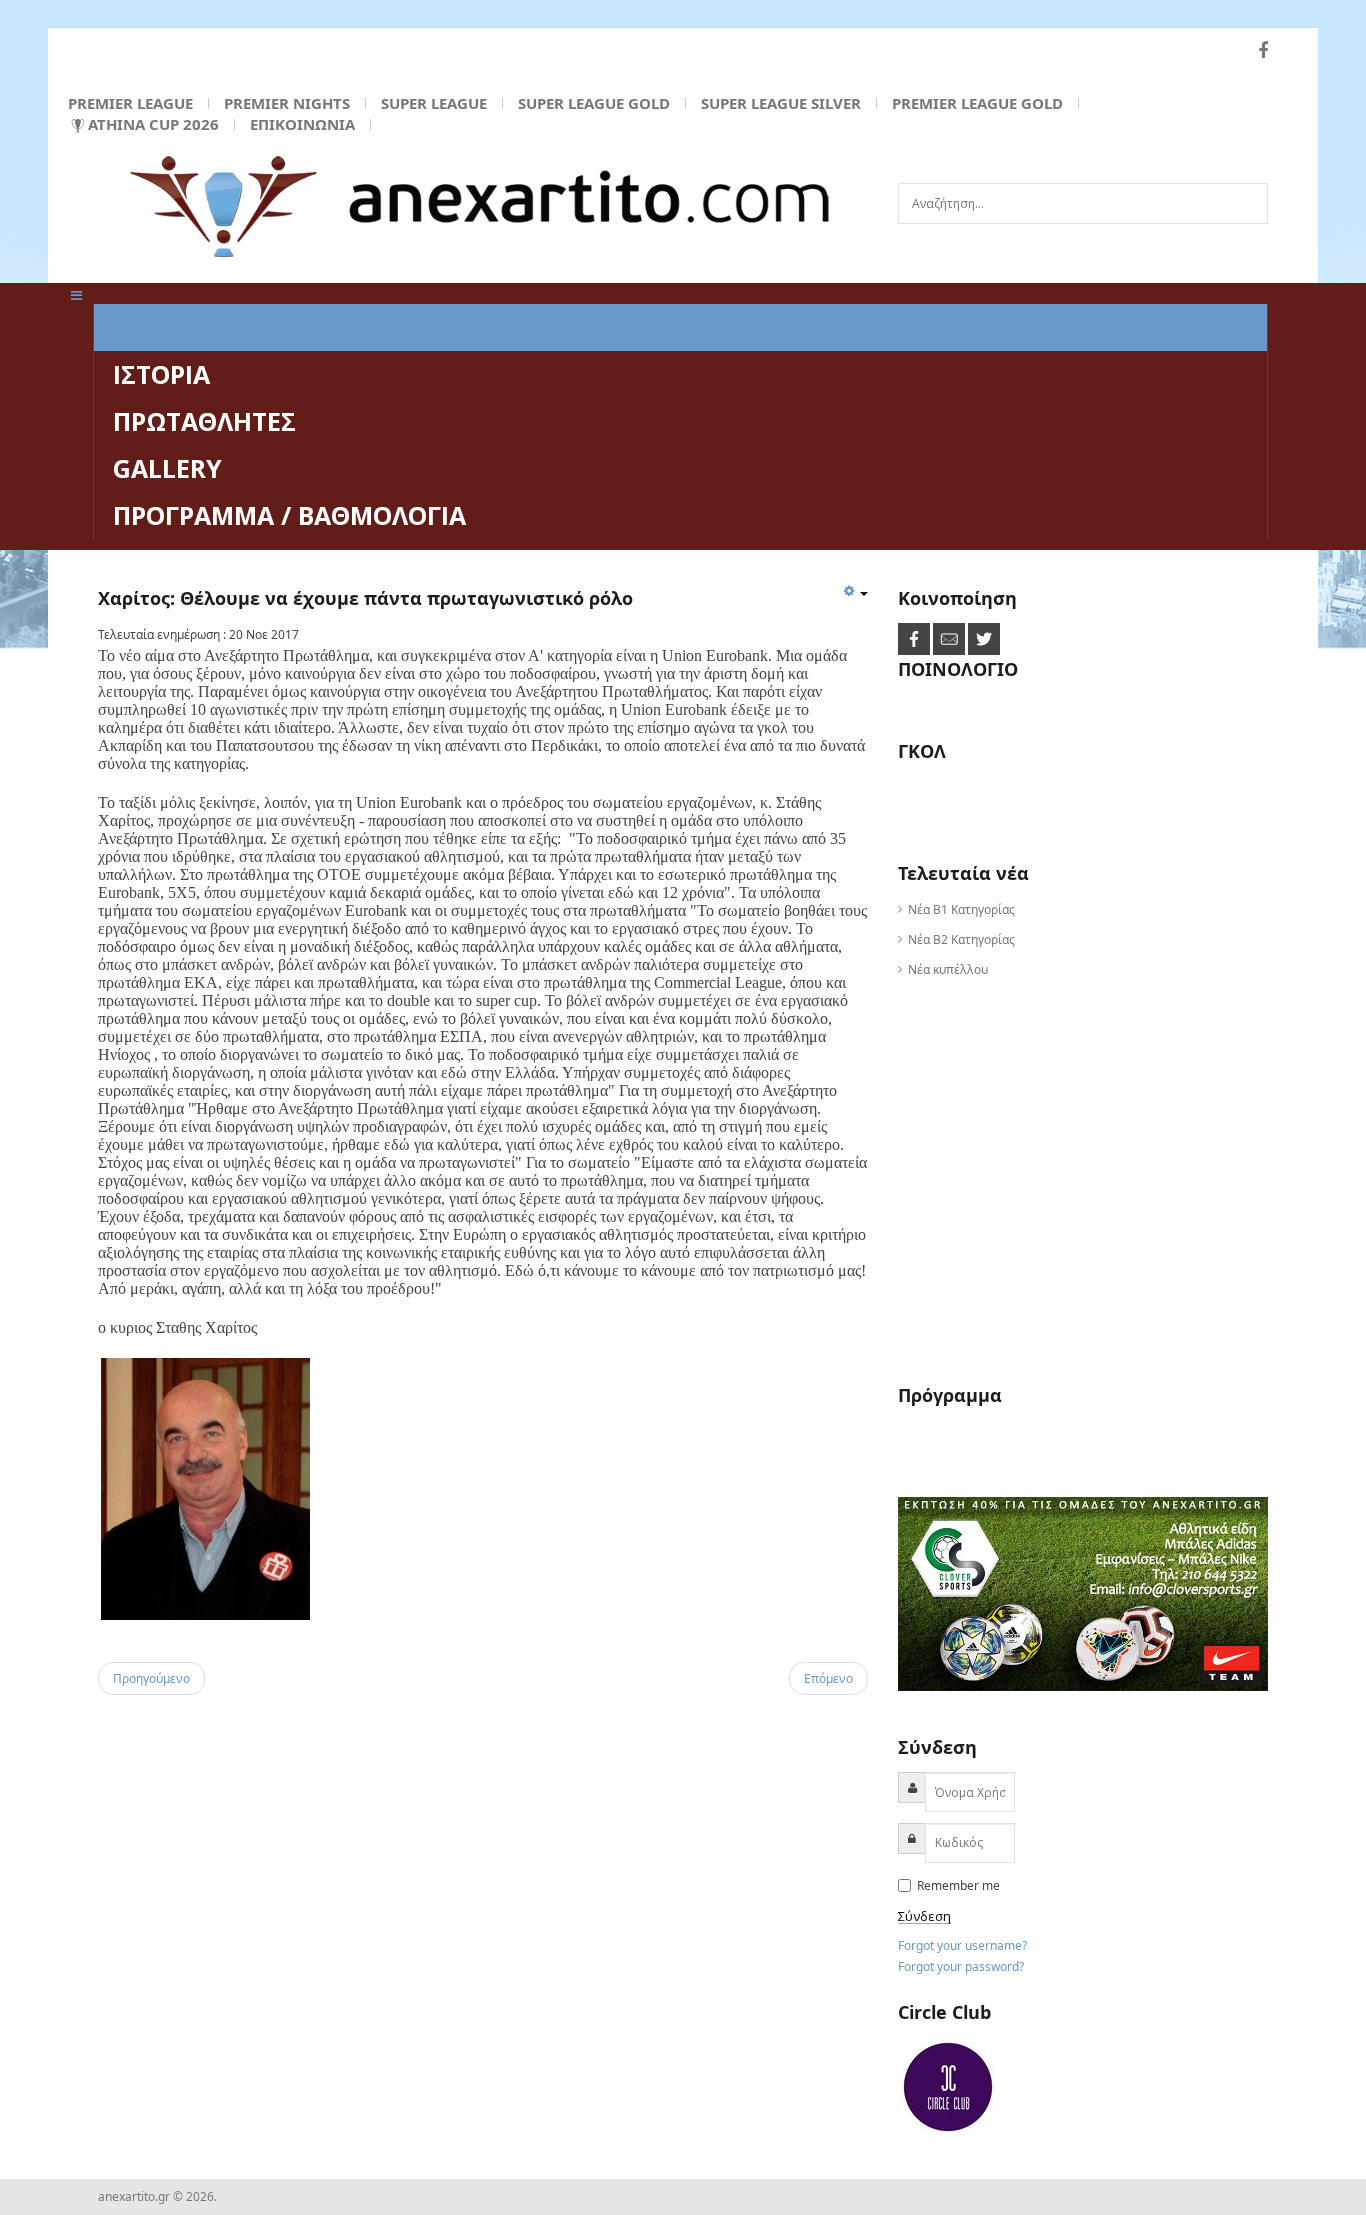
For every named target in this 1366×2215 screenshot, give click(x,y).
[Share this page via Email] (950, 638)
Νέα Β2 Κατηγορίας (961, 939)
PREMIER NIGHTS (287, 103)
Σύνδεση (924, 1916)
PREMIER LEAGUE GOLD (977, 103)
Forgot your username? (962, 1945)
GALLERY (167, 468)
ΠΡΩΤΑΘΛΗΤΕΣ (204, 421)
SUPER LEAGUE (434, 103)
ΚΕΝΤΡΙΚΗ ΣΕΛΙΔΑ (221, 327)
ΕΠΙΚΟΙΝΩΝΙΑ (302, 124)
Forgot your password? (961, 1966)
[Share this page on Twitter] (984, 638)
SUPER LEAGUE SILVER (781, 103)
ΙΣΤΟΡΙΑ (161, 374)
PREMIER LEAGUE (130, 103)
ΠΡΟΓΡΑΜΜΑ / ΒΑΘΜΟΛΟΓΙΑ (289, 515)
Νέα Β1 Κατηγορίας (961, 909)
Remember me (957, 1885)
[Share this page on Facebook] (915, 638)
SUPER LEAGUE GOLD (594, 103)
